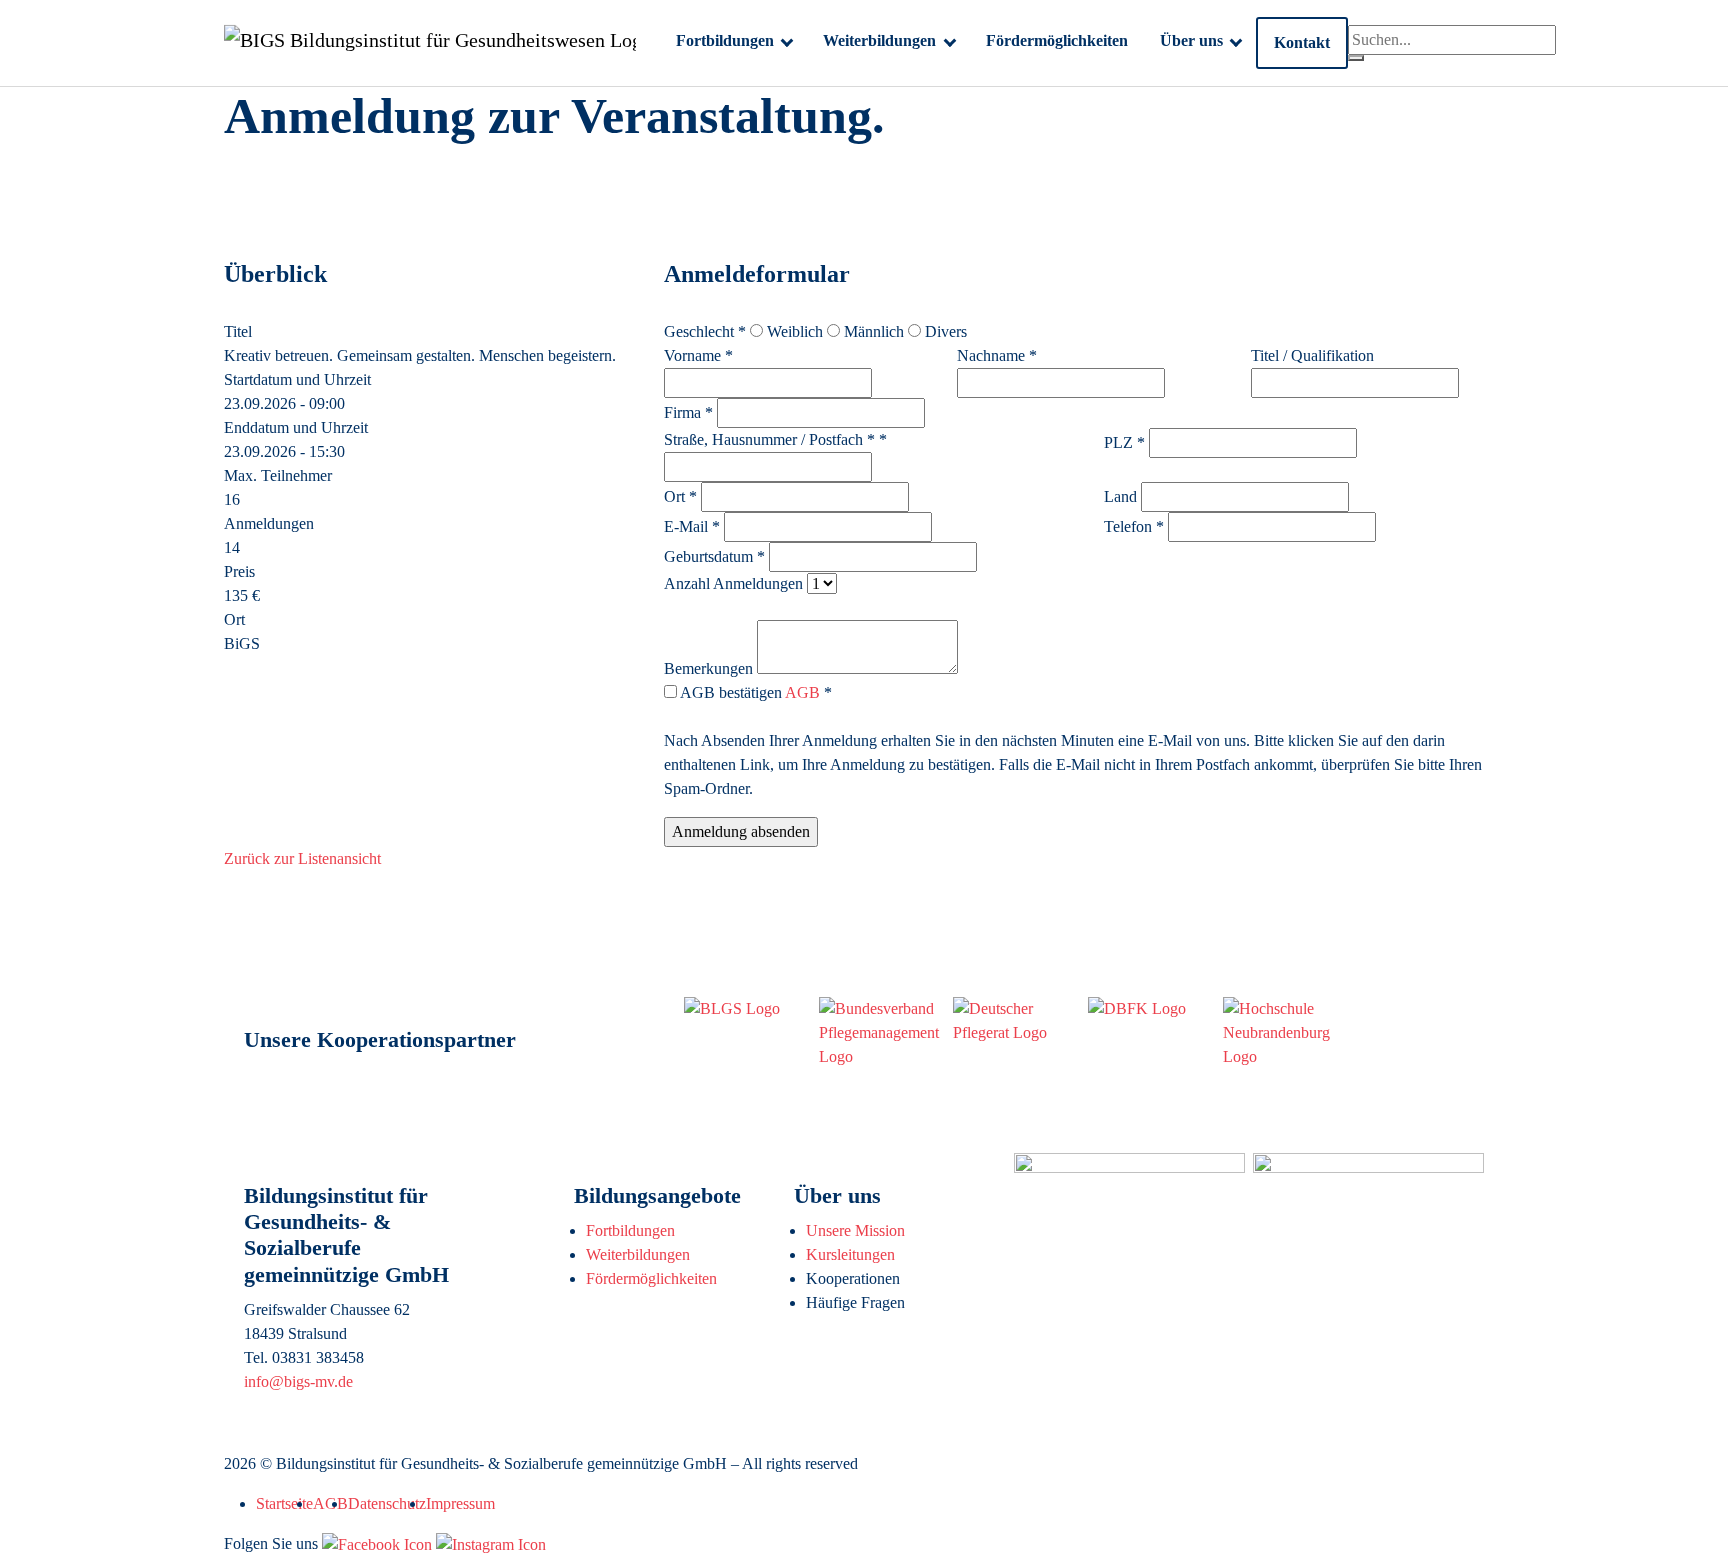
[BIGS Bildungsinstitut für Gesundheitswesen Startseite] (430, 43)
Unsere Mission (855, 1230)
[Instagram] (491, 1543)
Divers (944, 331)
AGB (802, 692)
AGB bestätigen (754, 692)
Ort (680, 496)
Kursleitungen (850, 1254)
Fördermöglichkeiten (651, 1278)
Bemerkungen (708, 668)
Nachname (997, 355)
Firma (688, 412)
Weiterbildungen (638, 1254)
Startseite (284, 1503)
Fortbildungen (630, 1230)
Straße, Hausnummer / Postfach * (775, 439)
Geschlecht (705, 331)
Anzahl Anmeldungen (733, 583)
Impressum (460, 1503)
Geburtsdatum (714, 556)
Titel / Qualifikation (1312, 355)
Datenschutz (387, 1503)
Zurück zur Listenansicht (302, 858)
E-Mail (692, 526)
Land (1120, 496)
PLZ (1124, 442)
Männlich (872, 331)
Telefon (1134, 526)
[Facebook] (377, 1543)
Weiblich (793, 331)
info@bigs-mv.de (298, 1381)
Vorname (698, 355)
